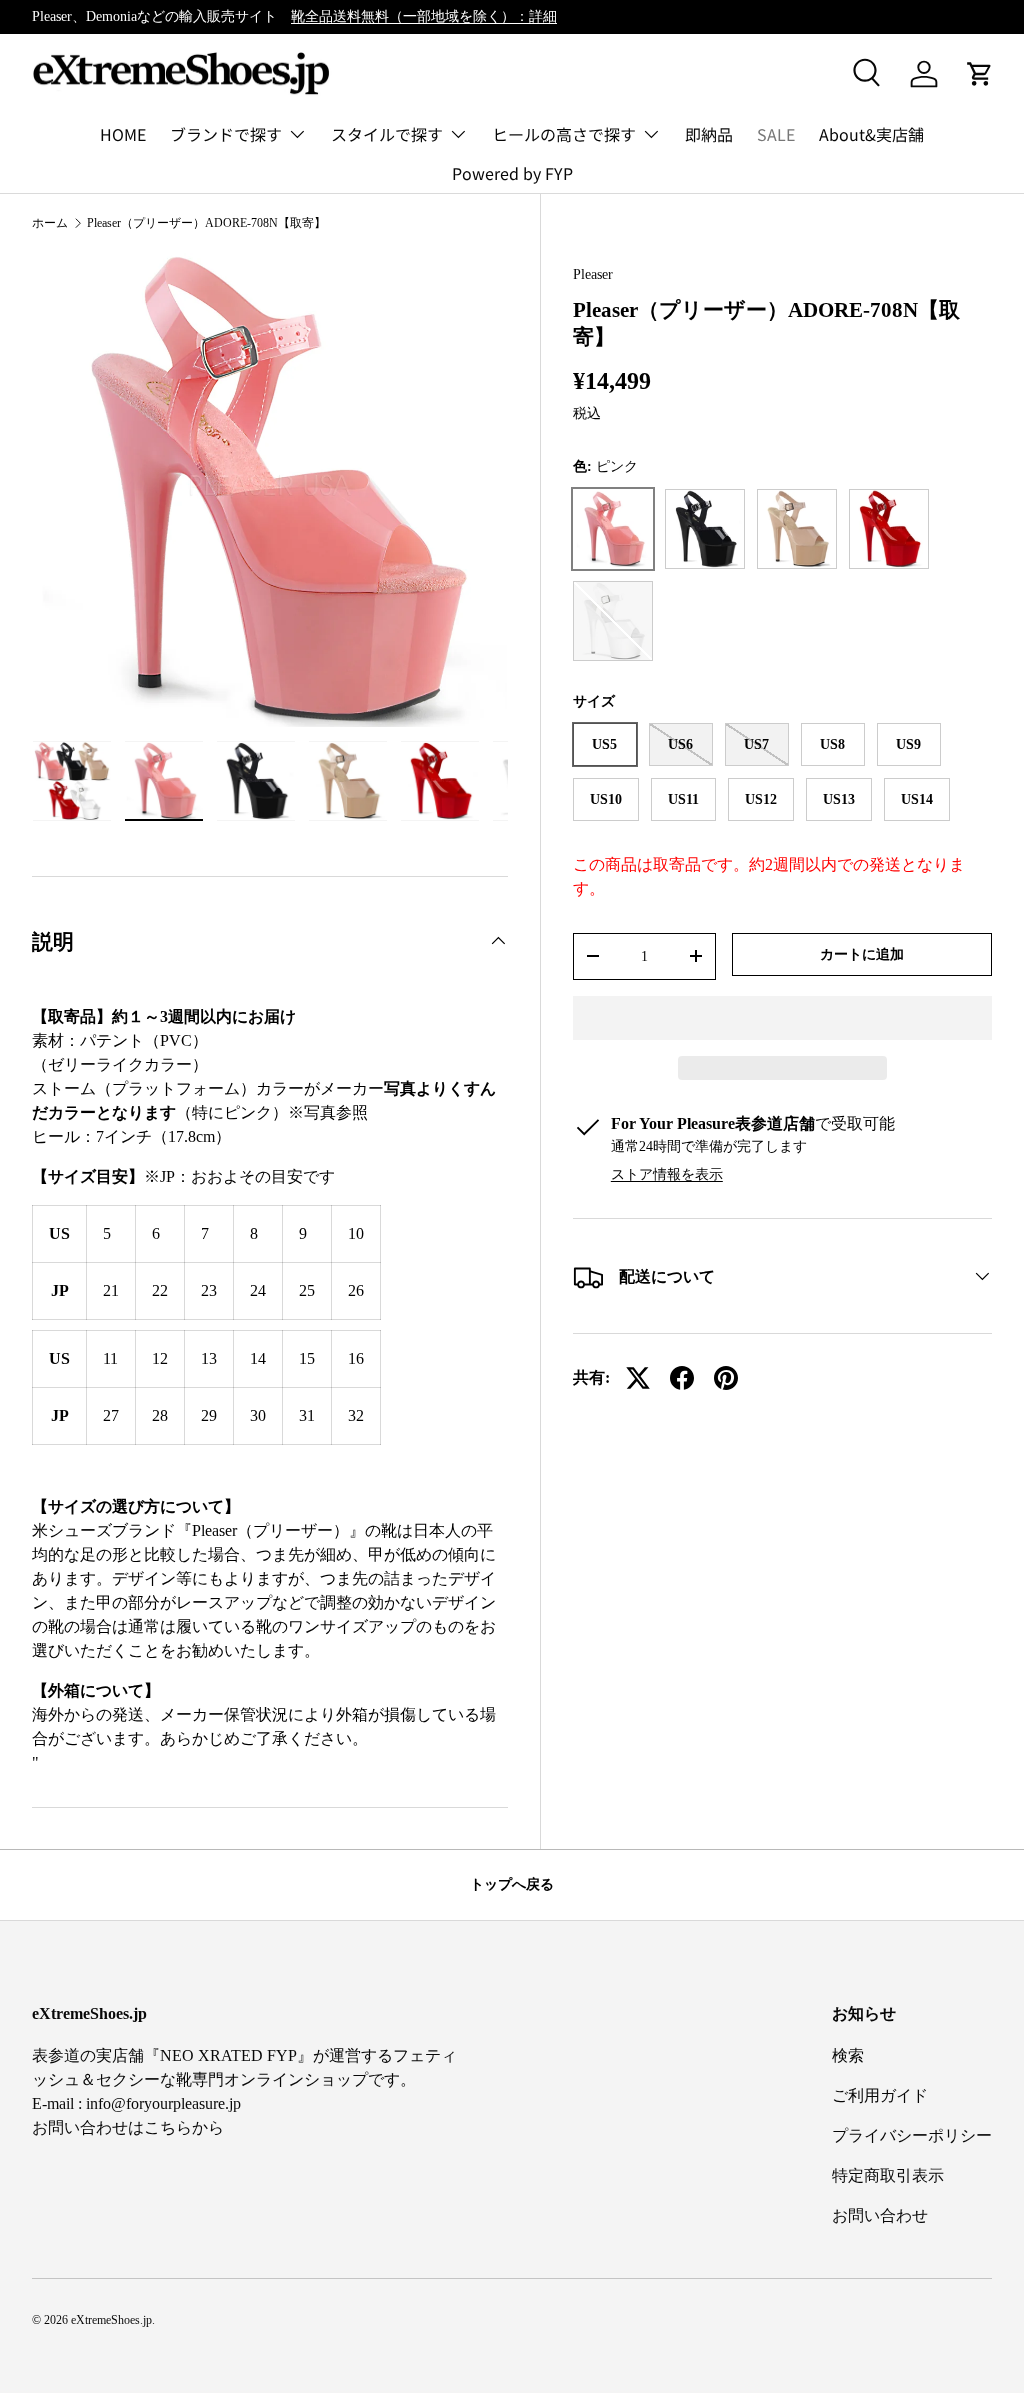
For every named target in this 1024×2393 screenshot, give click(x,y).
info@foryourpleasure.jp (163, 2103)
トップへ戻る (512, 1884)
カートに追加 (862, 954)
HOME (123, 134)
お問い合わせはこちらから (128, 2127)
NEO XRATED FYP (228, 2055)
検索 (848, 2055)
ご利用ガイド (880, 2095)
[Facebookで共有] (682, 1378)
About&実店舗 (871, 134)
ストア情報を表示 (667, 1174)
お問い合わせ (880, 2215)
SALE (776, 134)
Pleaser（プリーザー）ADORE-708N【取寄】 (206, 223)
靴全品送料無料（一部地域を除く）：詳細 (424, 16)
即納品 (709, 134)
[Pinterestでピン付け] (726, 1378)
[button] (782, 1018)
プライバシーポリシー (912, 2135)
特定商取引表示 (888, 2175)
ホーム (50, 223)
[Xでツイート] (638, 1378)
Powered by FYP (512, 173)
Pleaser (593, 274)
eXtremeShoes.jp (111, 2320)
